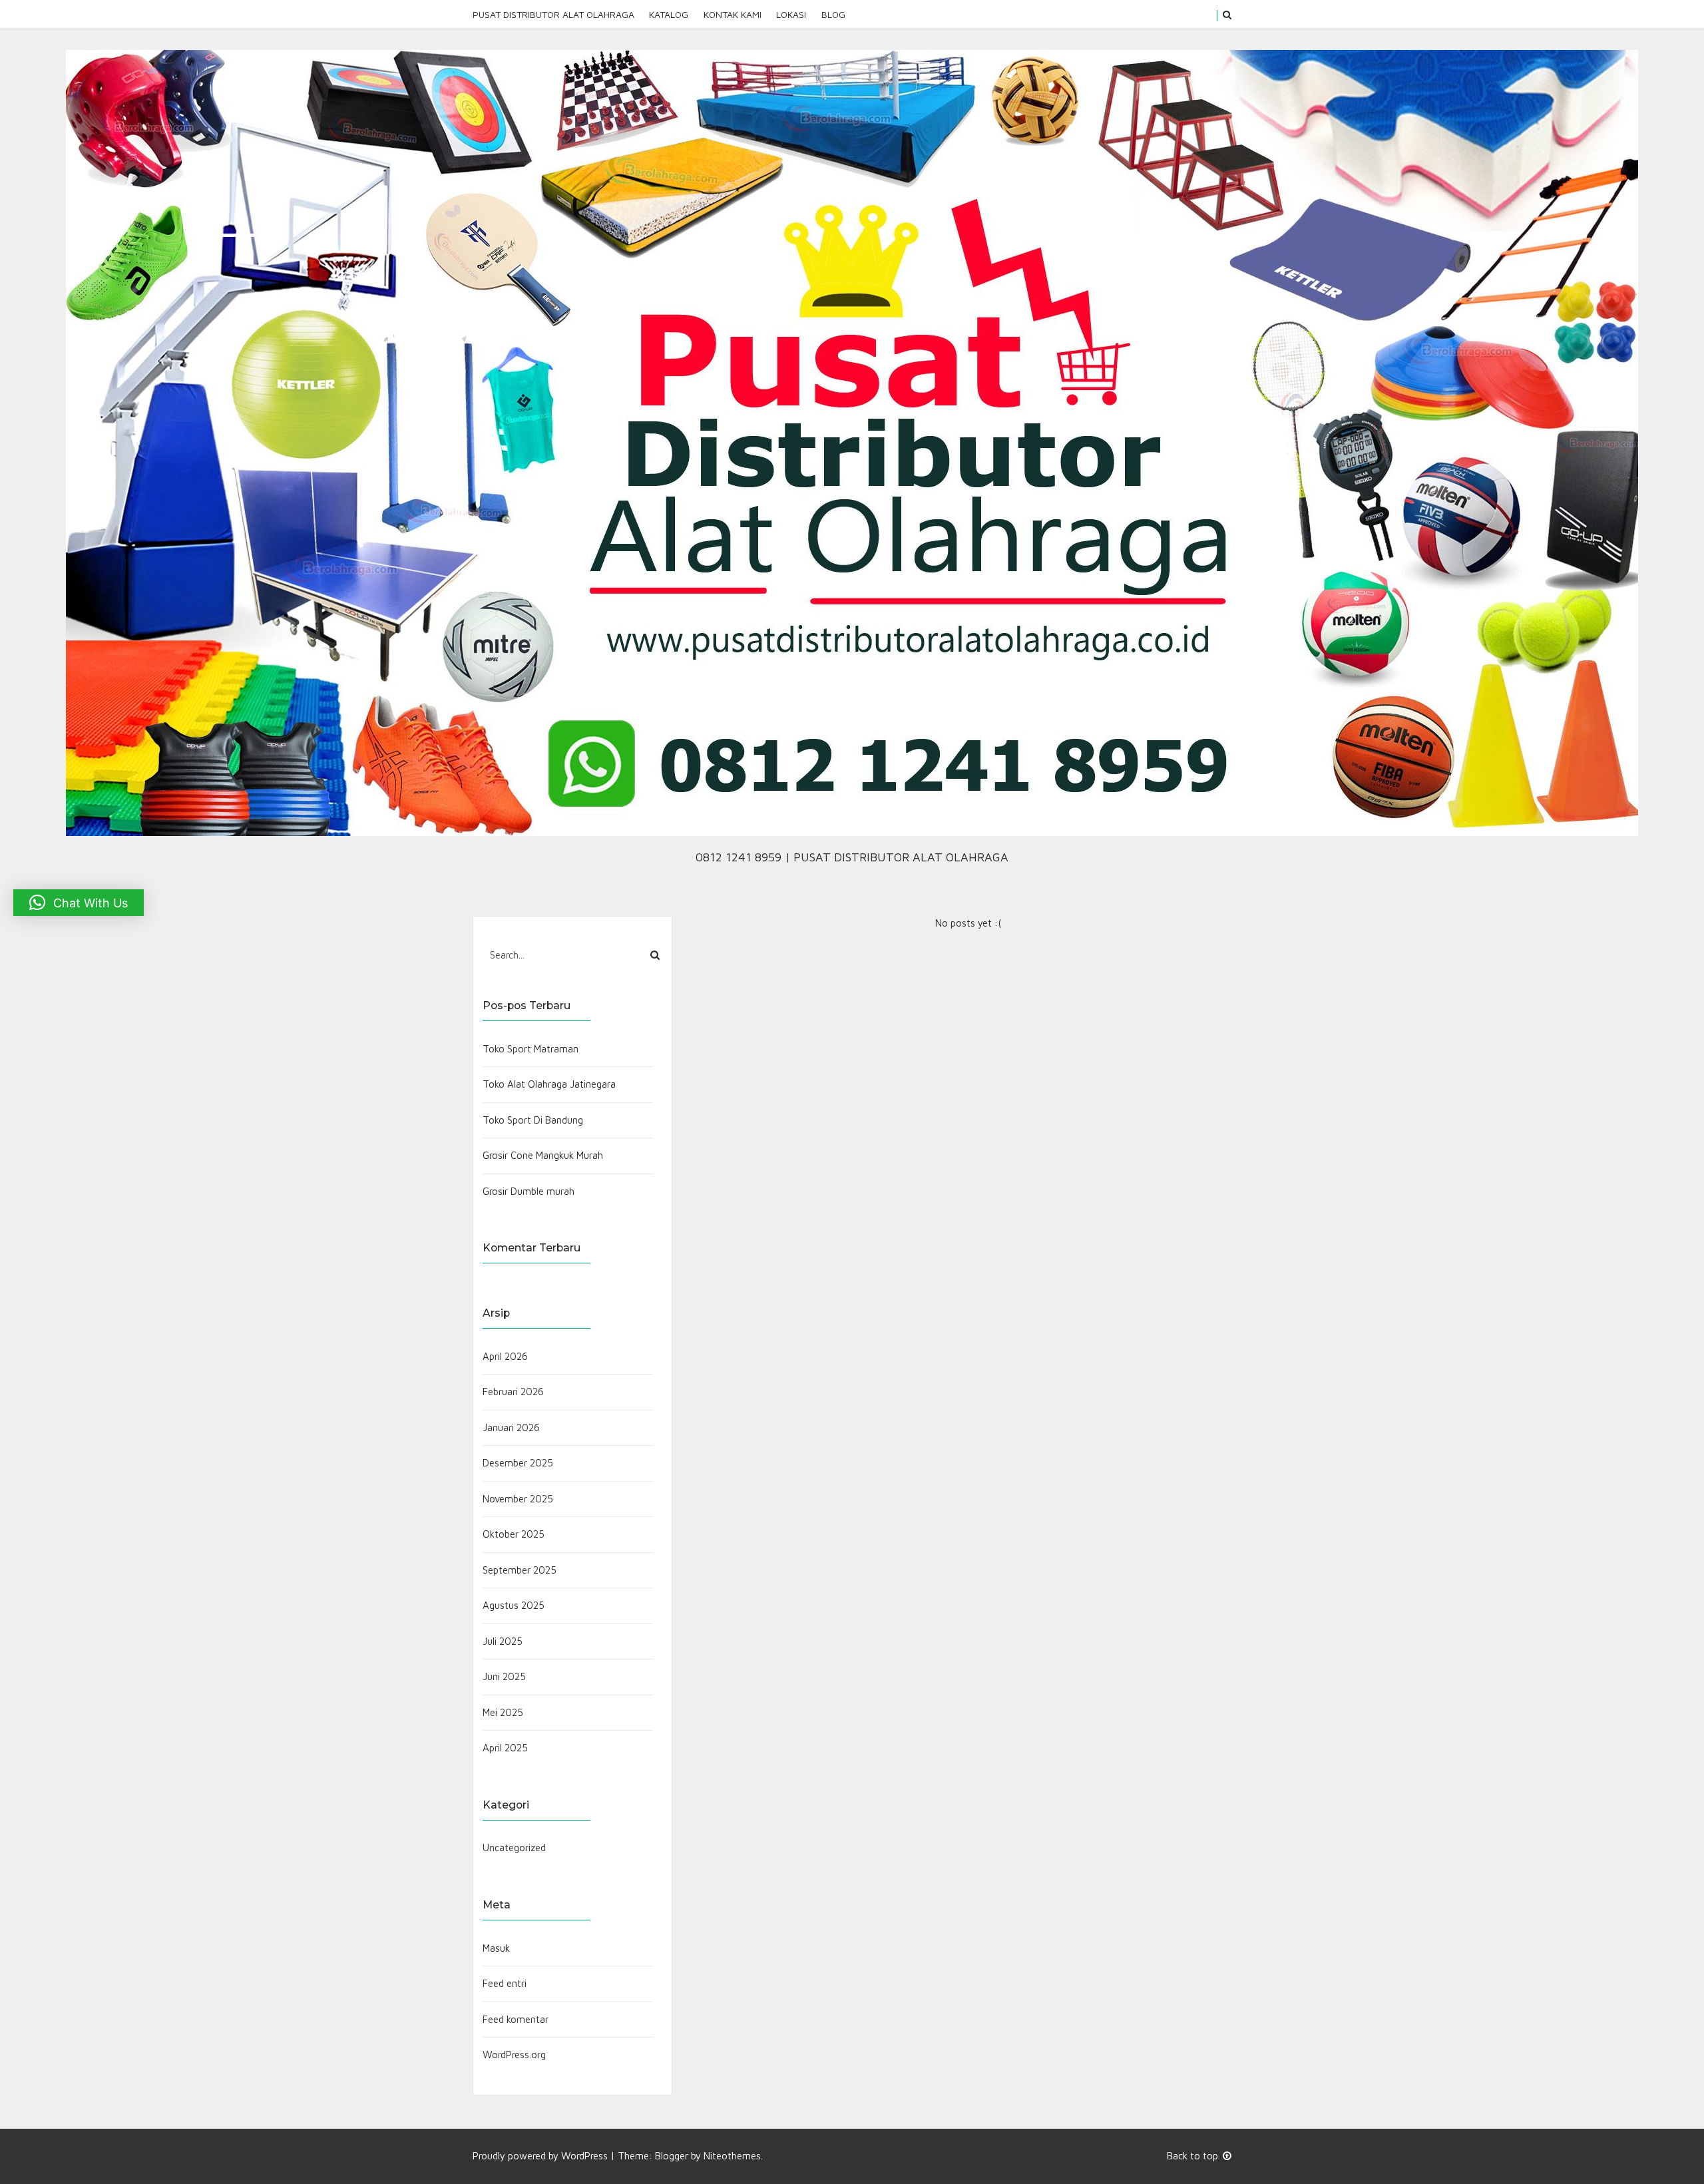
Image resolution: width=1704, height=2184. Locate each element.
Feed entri (505, 1983)
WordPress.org (514, 2055)
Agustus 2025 (514, 1605)
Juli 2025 (503, 1641)
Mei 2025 (503, 1712)
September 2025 (520, 1570)
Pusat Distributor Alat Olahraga (553, 14)
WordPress (584, 2156)
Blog (833, 14)
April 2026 (505, 1356)
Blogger (672, 2156)
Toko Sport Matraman (531, 1049)
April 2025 (505, 1748)
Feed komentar (516, 2019)
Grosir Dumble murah (529, 1191)
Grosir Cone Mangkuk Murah (543, 1155)
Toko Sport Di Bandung (533, 1120)
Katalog (669, 14)
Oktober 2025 (514, 1534)
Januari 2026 (511, 1427)
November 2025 (518, 1499)
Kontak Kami (733, 14)
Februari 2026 (513, 1392)
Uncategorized (514, 1848)
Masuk (496, 1948)
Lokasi (791, 14)
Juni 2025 (504, 1676)
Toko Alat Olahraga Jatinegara (549, 1084)
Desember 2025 (518, 1463)
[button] (79, 903)
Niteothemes (732, 2156)
